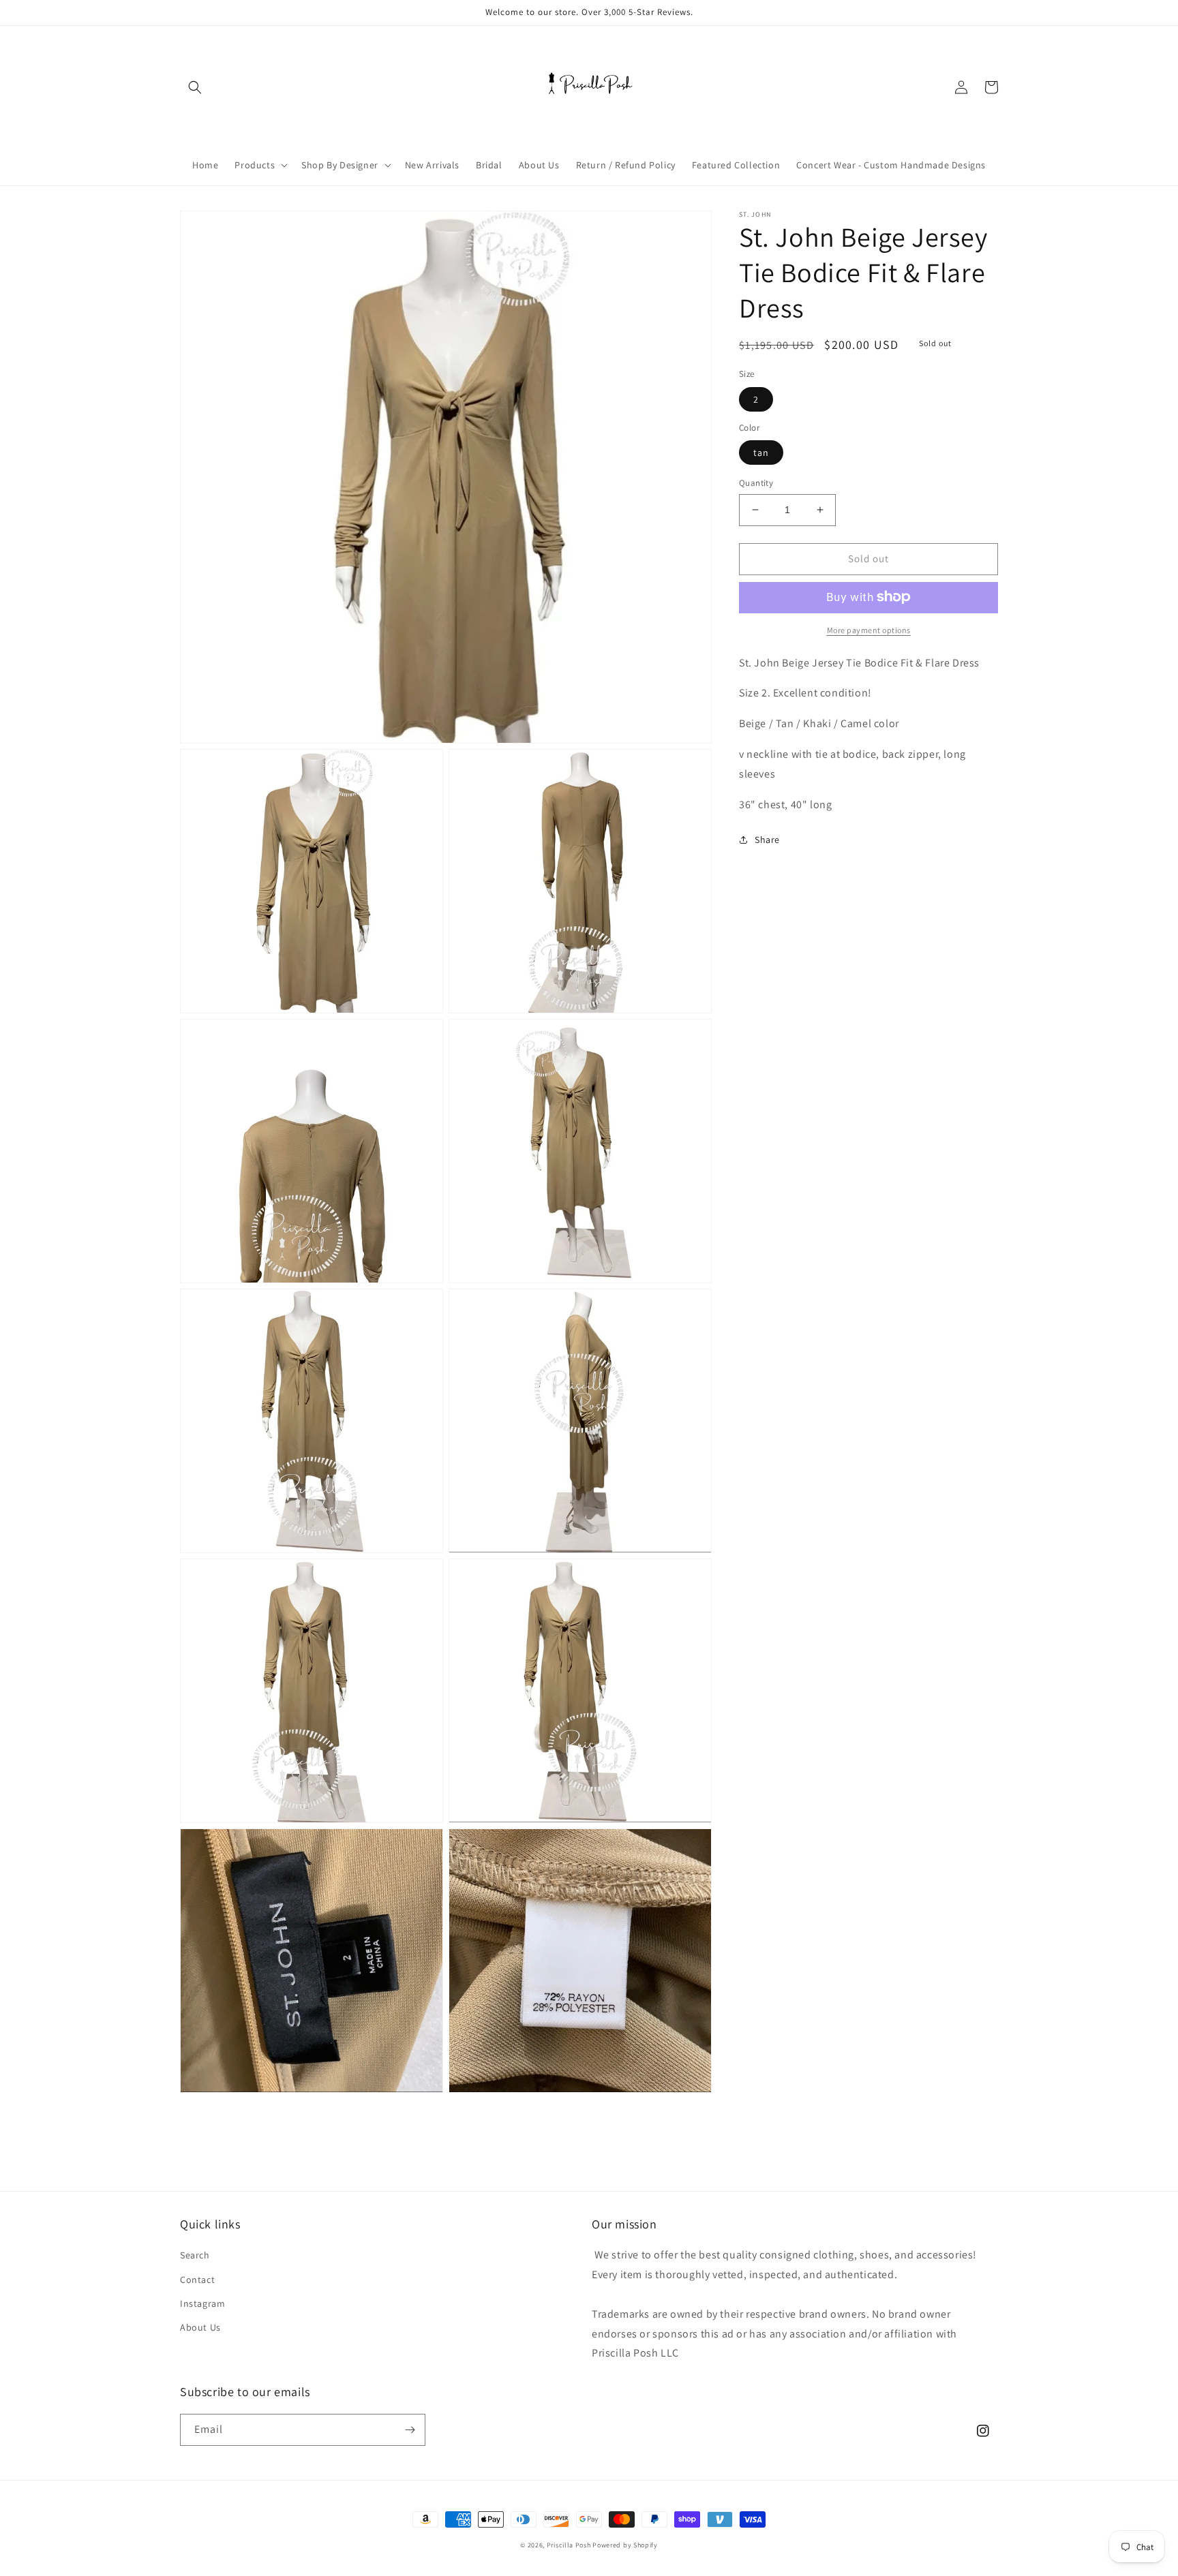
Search (195, 2255)
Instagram (202, 2303)
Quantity (756, 483)
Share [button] (767, 840)
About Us (200, 2327)
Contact (197, 2280)
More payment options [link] (869, 629)
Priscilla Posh (569, 2545)
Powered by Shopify (625, 2545)
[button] (195, 87)
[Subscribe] (410, 2430)
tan (761, 453)
